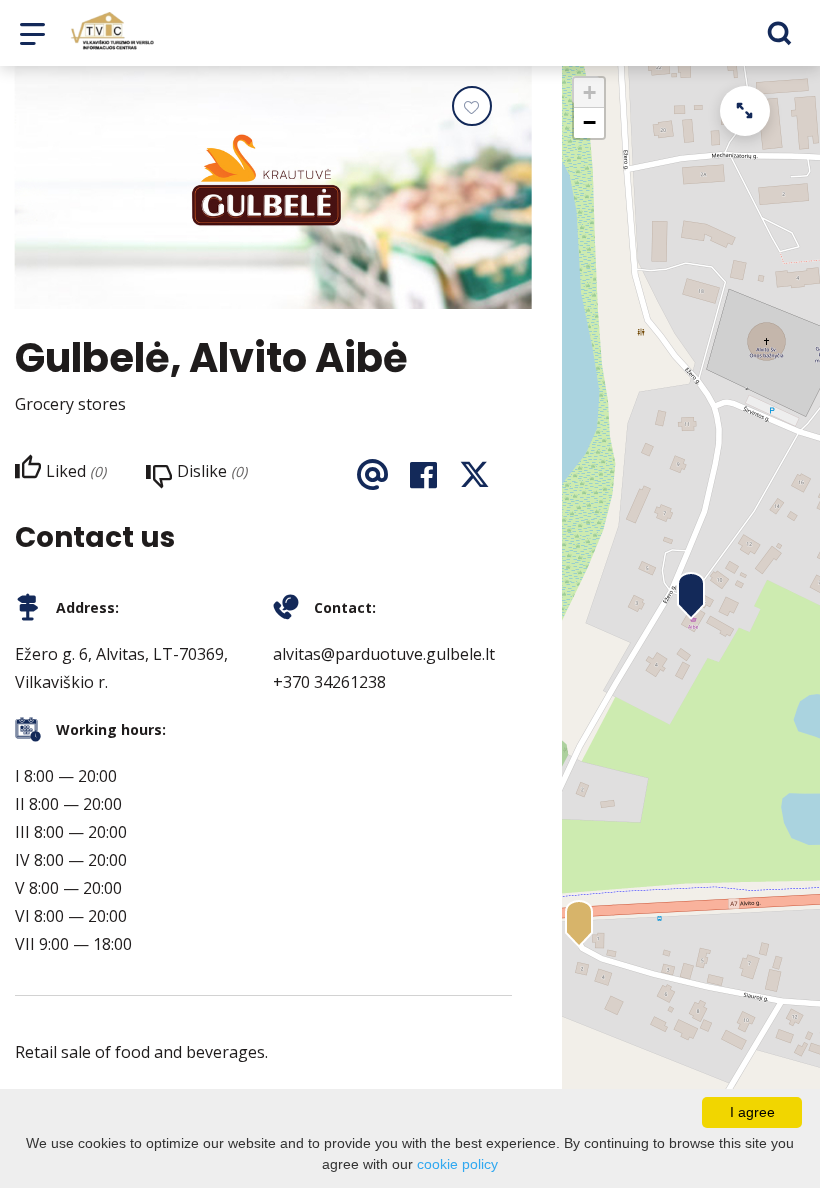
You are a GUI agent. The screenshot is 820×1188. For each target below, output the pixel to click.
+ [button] (589, 92)
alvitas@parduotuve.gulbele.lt (384, 654)
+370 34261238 (329, 682)
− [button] (589, 122)
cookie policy (457, 1164)
